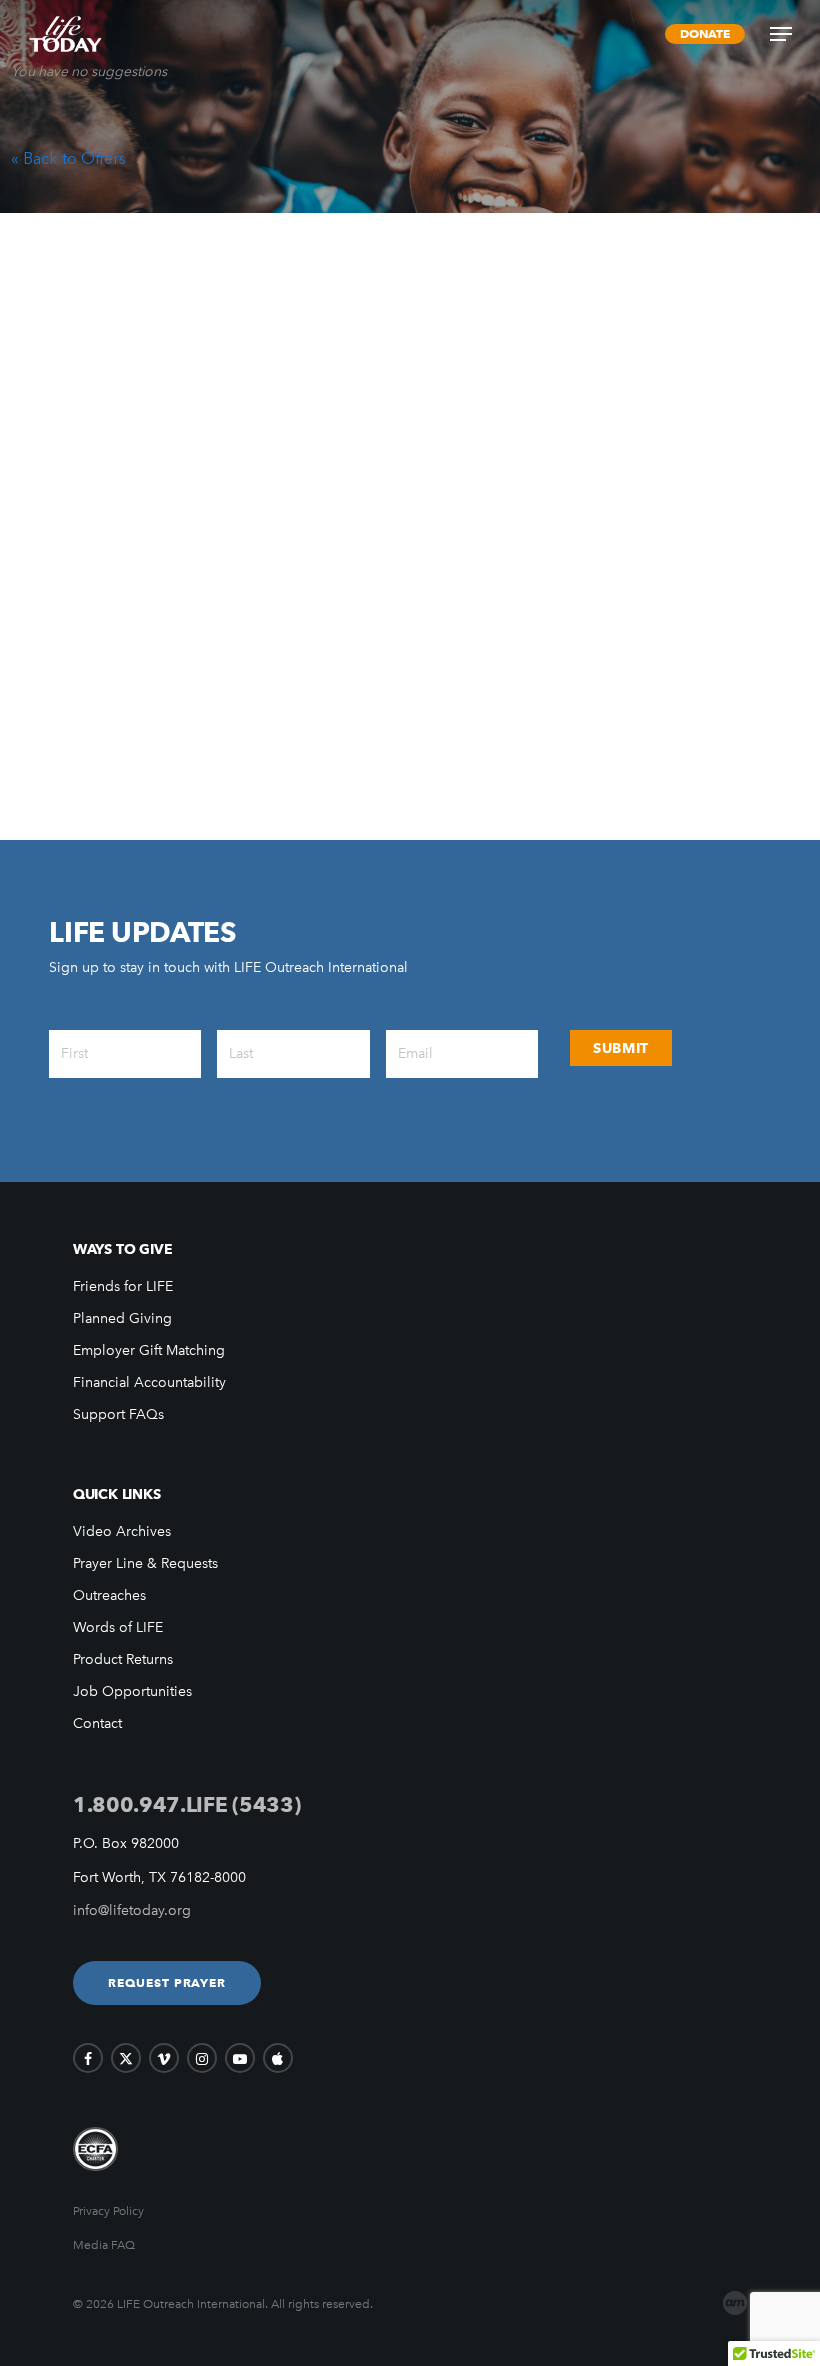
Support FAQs (118, 1414)
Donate (705, 33)
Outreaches (109, 1595)
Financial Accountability (149, 1382)
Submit (620, 1048)
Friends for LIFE (123, 1286)
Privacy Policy (108, 2211)
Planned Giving (122, 1318)
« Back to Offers (68, 158)
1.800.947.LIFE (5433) (186, 1804)
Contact (97, 1723)
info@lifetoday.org (132, 1910)
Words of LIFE (118, 1627)
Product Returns (123, 1659)
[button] (167, 1983)
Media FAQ (104, 2245)
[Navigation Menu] (781, 34)
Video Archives (122, 1531)
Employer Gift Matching (149, 1350)
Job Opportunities (132, 1691)
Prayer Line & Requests (145, 1563)
